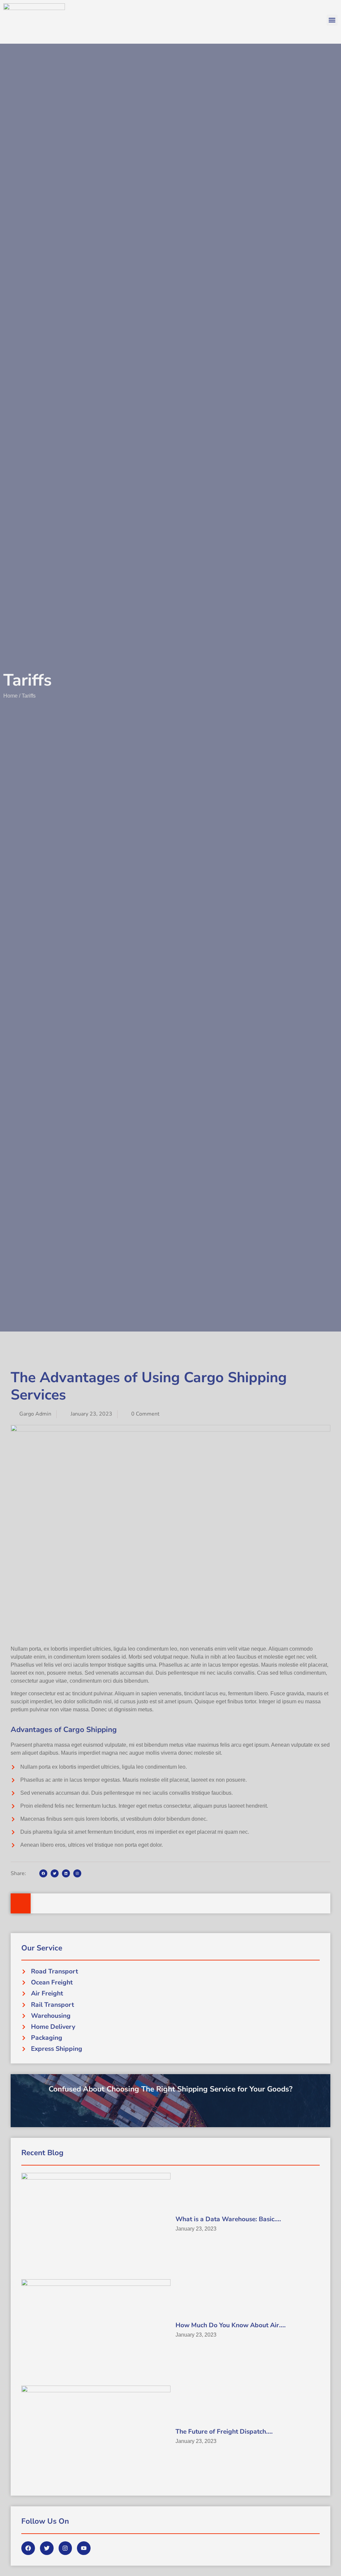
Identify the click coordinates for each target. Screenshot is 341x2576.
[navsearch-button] (21, 1903)
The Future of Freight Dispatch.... (224, 2432)
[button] (332, 20)
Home (10, 696)
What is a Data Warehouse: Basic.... (228, 2219)
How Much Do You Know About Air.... (231, 2325)
